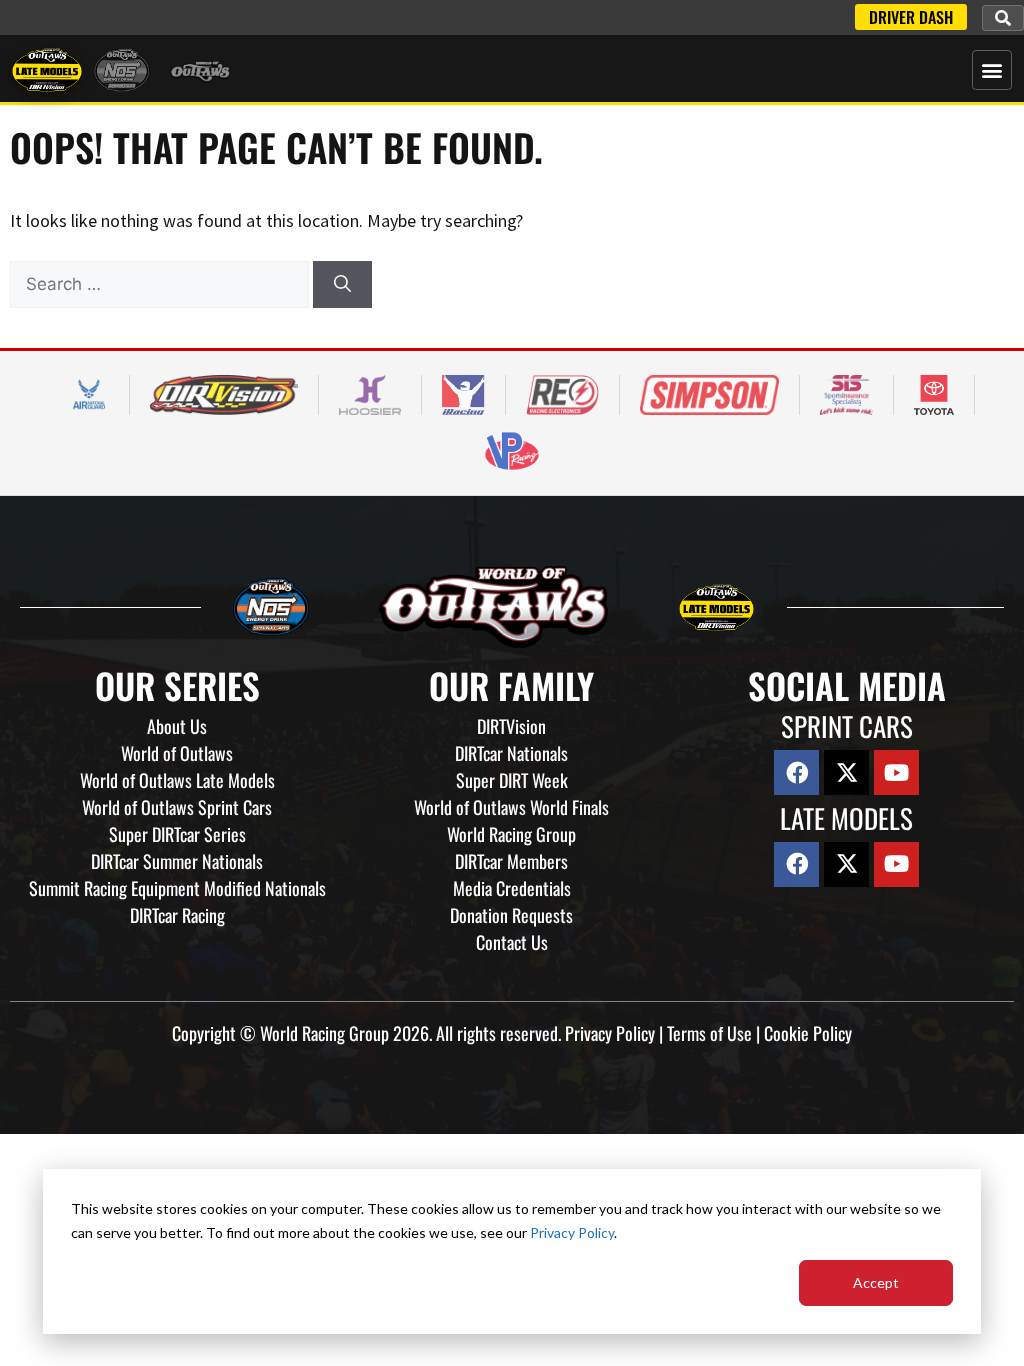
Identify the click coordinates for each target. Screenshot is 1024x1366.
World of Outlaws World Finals (511, 807)
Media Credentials (512, 888)
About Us (177, 726)
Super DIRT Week (512, 780)
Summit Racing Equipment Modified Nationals (177, 888)
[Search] (342, 285)
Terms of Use (709, 1033)
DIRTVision (511, 726)
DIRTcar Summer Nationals (177, 861)
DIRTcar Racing (177, 915)
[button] (1003, 18)
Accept (876, 1282)
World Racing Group (511, 834)
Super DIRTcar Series (177, 834)
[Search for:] (161, 283)
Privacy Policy (572, 1232)
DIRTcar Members (511, 861)
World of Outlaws (177, 753)
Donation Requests (511, 915)
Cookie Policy (808, 1033)
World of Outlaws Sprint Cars (177, 807)
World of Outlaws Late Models (177, 780)
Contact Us (512, 942)
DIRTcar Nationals (511, 753)
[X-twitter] (846, 772)
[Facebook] (796, 772)
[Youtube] (896, 772)
